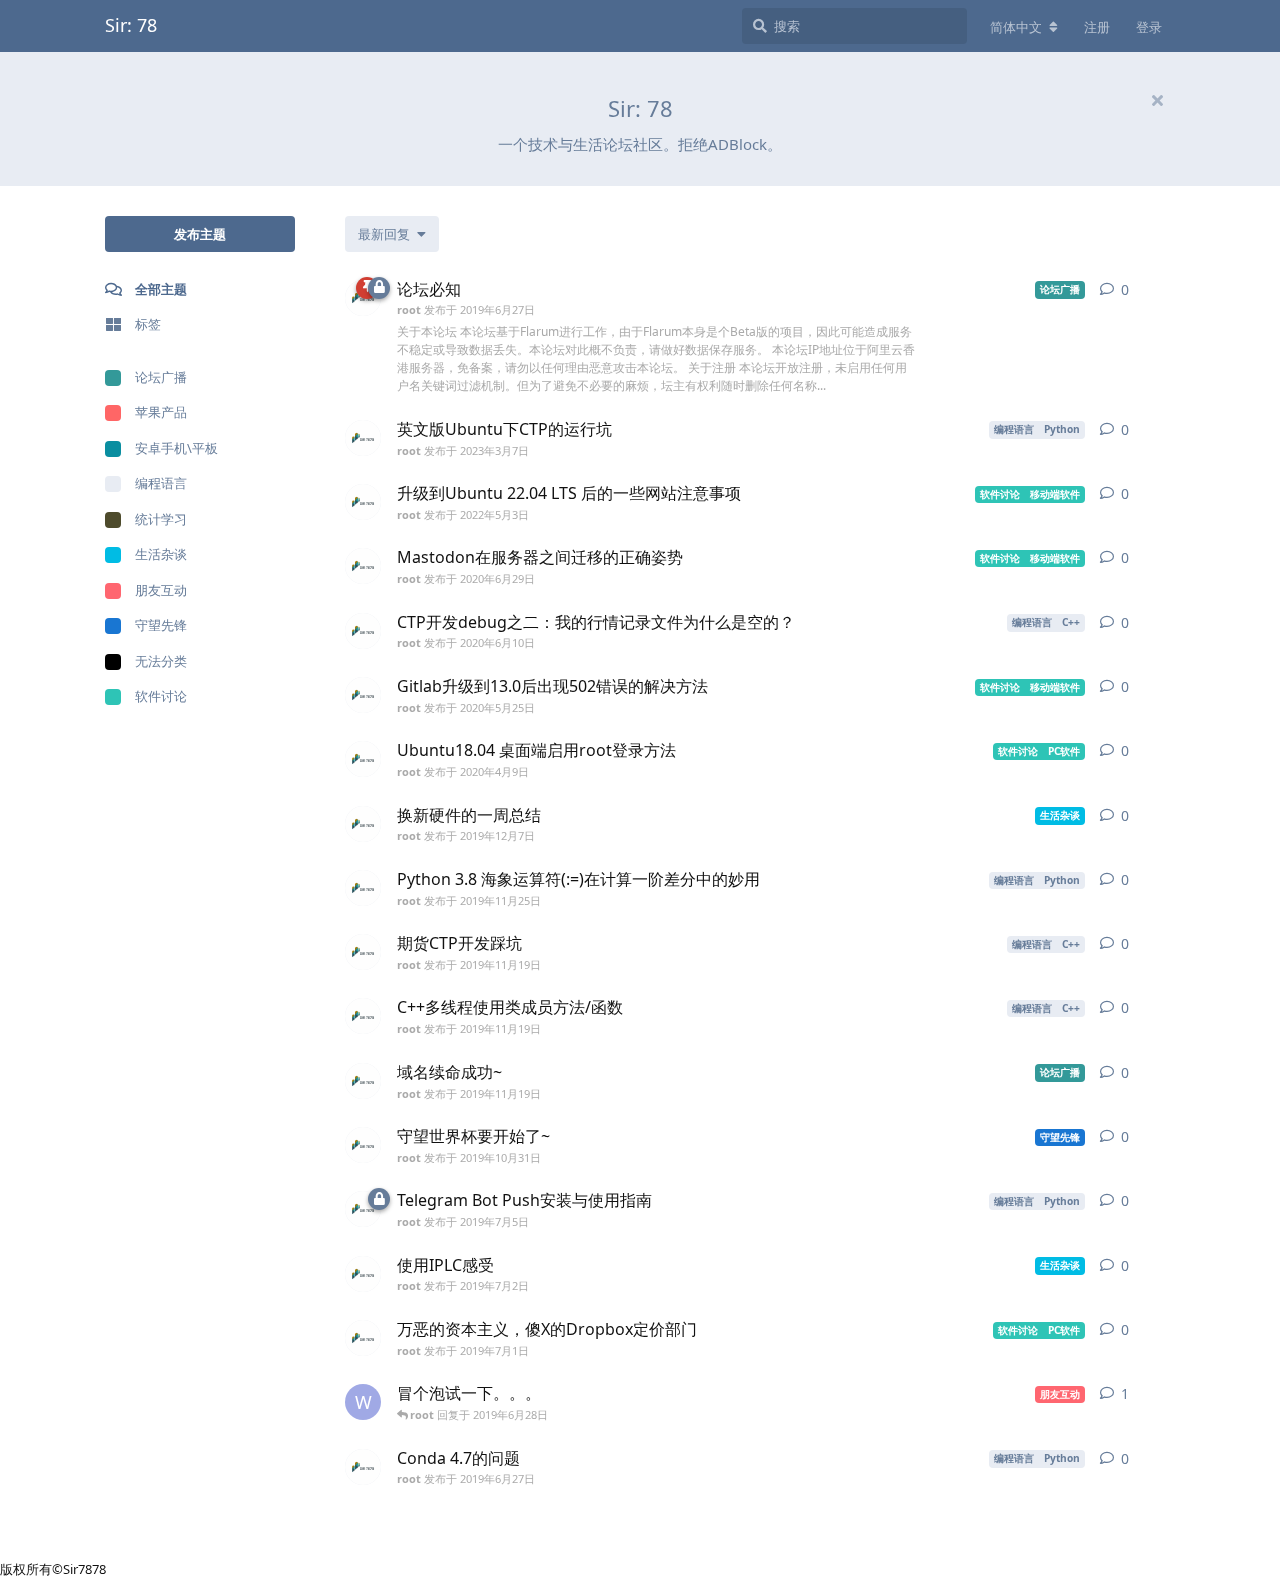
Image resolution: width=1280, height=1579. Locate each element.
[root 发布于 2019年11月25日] (363, 888)
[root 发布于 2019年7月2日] (363, 1274)
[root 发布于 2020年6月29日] (363, 566)
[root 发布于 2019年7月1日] (363, 1338)
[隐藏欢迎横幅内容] (1157, 100)
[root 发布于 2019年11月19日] (363, 952)
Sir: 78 (131, 25)
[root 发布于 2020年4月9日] (363, 759)
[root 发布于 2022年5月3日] (363, 502)
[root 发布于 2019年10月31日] (363, 1145)
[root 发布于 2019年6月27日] (363, 1467)
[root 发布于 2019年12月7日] (363, 824)
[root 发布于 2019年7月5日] (363, 1209)
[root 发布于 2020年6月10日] (363, 631)
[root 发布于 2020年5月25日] (363, 695)
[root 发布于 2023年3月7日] (363, 438)
